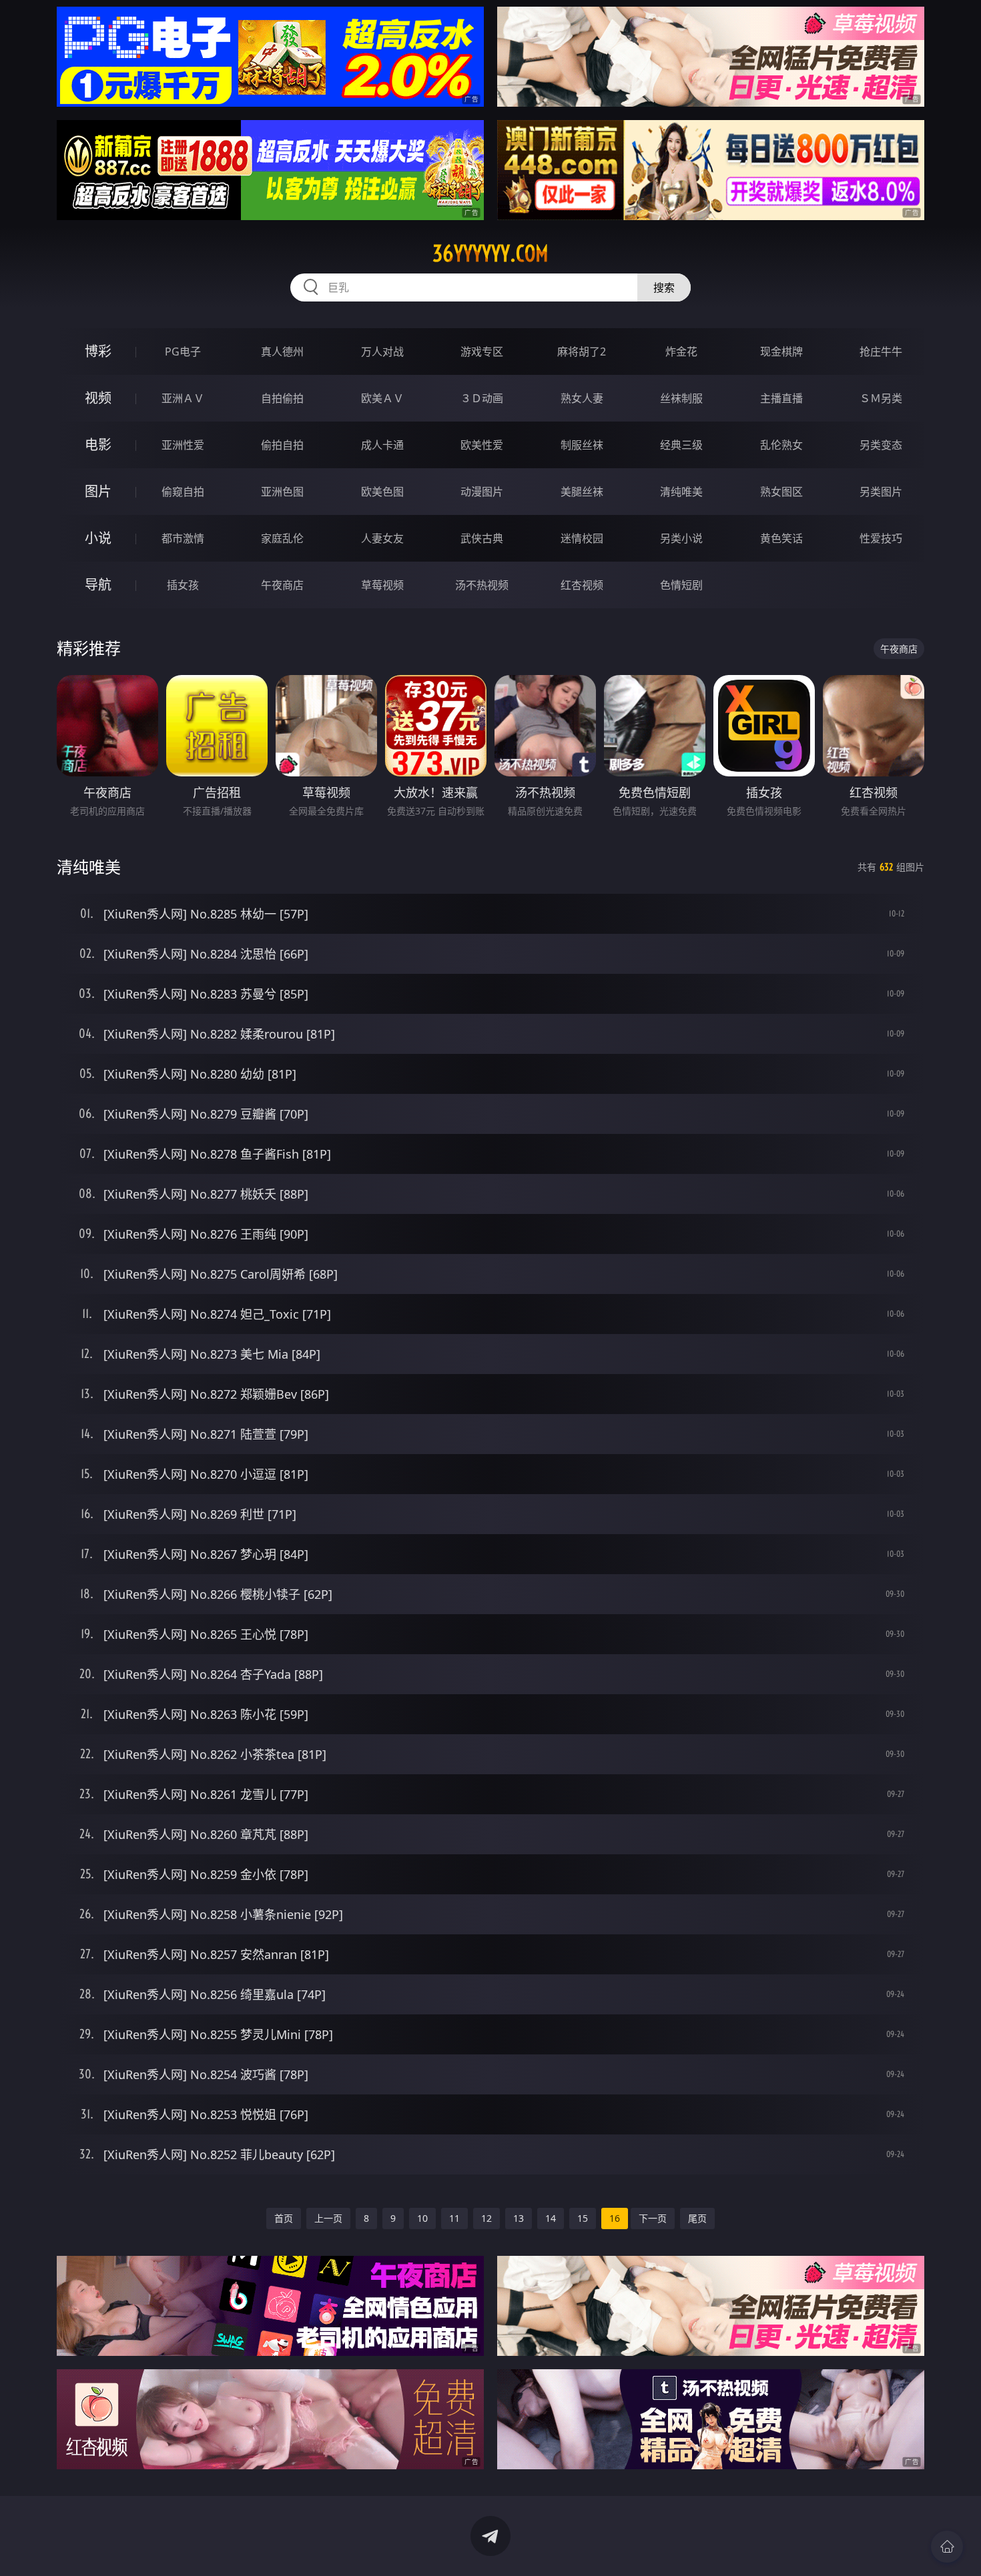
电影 (98, 445)
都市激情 (183, 538)
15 (583, 2218)
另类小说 (681, 538)
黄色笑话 (781, 538)
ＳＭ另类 (881, 398)
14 (551, 2218)
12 (486, 2218)
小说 (98, 538)
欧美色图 (382, 492)
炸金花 (681, 352)
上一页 (328, 2218)
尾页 (697, 2218)
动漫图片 (482, 492)
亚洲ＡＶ (183, 398)
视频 (98, 398)
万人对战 (382, 352)
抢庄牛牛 (881, 352)
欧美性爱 (482, 445)
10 (422, 2218)
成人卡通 (382, 445)
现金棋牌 (781, 352)
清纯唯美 (681, 492)
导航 (98, 585)
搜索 (664, 287)
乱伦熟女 (781, 445)
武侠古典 (482, 538)
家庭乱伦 (282, 538)
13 (519, 2218)
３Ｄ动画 (482, 398)
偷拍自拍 (282, 445)
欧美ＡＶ (382, 398)
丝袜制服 (681, 398)
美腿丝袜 (582, 492)
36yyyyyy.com (490, 253)
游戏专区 (482, 352)
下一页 (653, 2218)
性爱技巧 (881, 538)
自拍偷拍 (282, 398)
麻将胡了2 (582, 352)
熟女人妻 (582, 398)
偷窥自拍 (183, 492)
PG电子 (183, 352)
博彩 (98, 351)
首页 (284, 2218)
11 (454, 2218)
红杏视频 (582, 585)
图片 (98, 491)
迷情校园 (582, 538)
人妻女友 (382, 538)
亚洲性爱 (183, 445)
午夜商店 (282, 585)
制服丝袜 (582, 445)
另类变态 (881, 445)
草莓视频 (382, 585)
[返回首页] (947, 2547)
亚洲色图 (282, 492)
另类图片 (881, 492)
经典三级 (681, 445)
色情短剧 (681, 585)
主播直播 (781, 398)
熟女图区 (781, 492)
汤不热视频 (482, 585)
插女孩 (183, 585)
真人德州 (282, 352)
